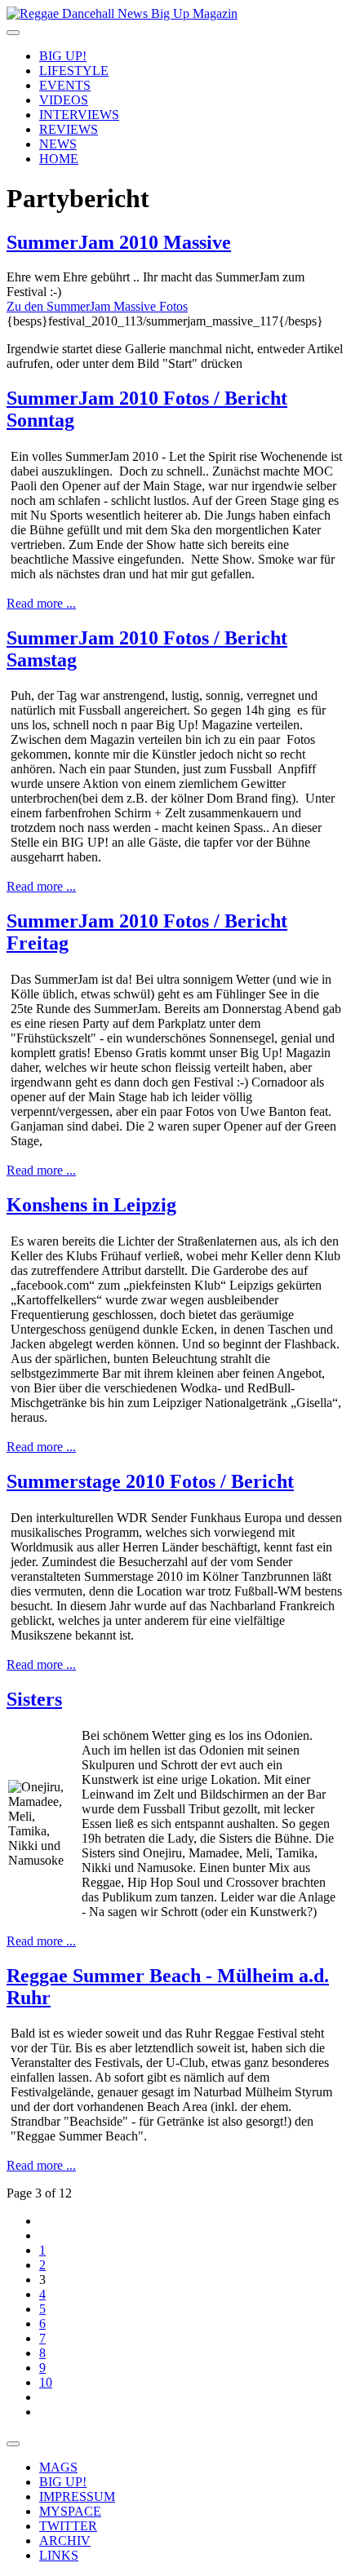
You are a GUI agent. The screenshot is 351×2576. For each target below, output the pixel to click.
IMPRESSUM (77, 2496)
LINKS (59, 2555)
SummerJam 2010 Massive (119, 242)
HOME (59, 159)
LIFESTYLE (74, 71)
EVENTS (65, 85)
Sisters (34, 1699)
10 (46, 2382)
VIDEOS (64, 100)
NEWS (58, 144)
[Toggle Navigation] (13, 33)
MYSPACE (70, 2511)
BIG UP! (63, 56)
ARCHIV (65, 2541)
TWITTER (68, 2526)
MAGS (58, 2467)
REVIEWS (69, 129)
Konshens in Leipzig (91, 1205)
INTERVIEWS (79, 115)
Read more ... (41, 603)
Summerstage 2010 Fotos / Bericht (150, 1481)
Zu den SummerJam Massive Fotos (97, 306)
